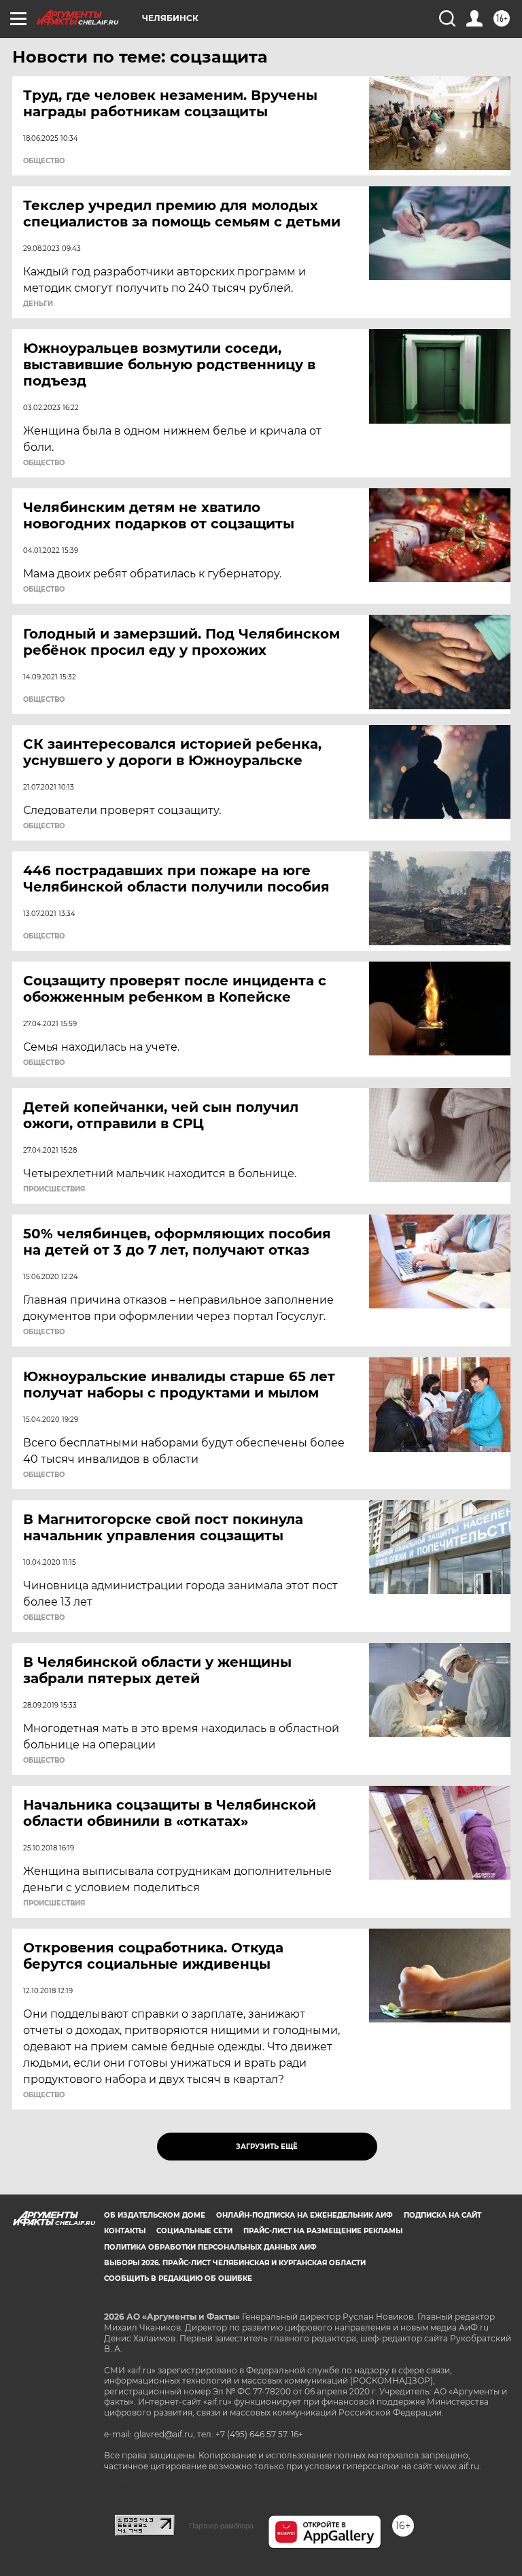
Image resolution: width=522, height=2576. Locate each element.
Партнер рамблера (221, 2526)
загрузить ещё (267, 2147)
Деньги (38, 304)
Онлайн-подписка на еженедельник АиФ (304, 2215)
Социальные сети (194, 2231)
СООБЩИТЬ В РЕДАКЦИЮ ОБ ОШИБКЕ (178, 2278)
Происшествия (54, 1189)
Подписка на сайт (442, 2215)
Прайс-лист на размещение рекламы (323, 2231)
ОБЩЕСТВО (44, 161)
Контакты (125, 2231)
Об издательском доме (155, 2215)
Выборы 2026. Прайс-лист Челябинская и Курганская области (235, 2263)
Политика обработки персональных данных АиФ (210, 2247)
